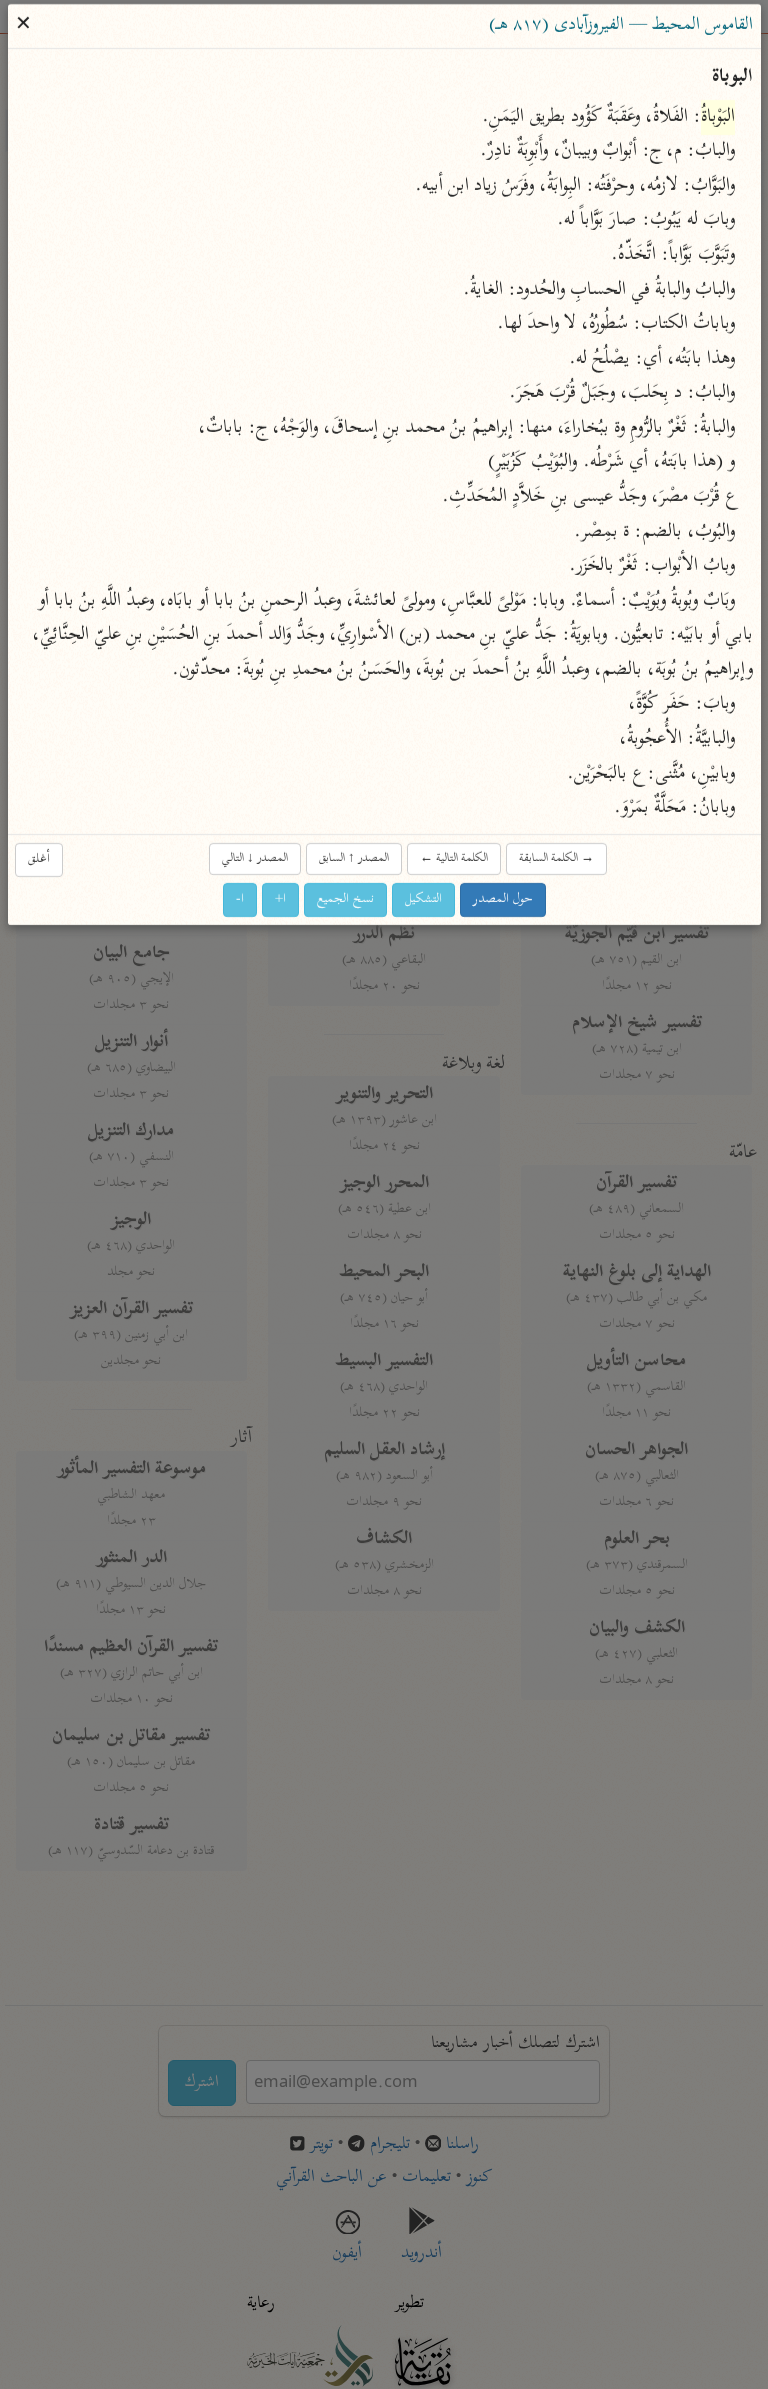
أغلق (39, 858)
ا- (240, 898)
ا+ (280, 898)
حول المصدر (503, 898)
